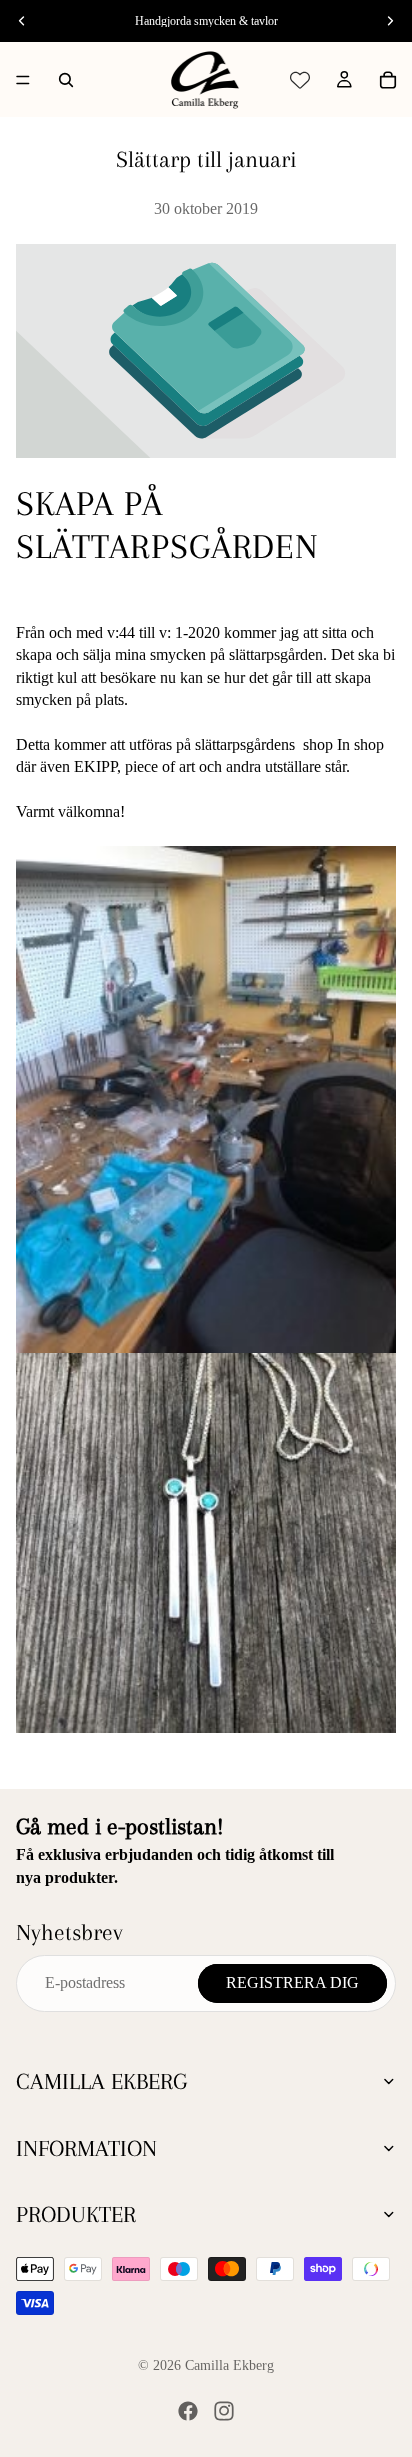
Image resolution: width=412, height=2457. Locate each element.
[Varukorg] (388, 80)
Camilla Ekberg (229, 2365)
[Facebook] (188, 2411)
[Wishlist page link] (300, 80)
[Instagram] (224, 2411)
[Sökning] (66, 80)
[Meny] (23, 80)
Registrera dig (292, 1982)
